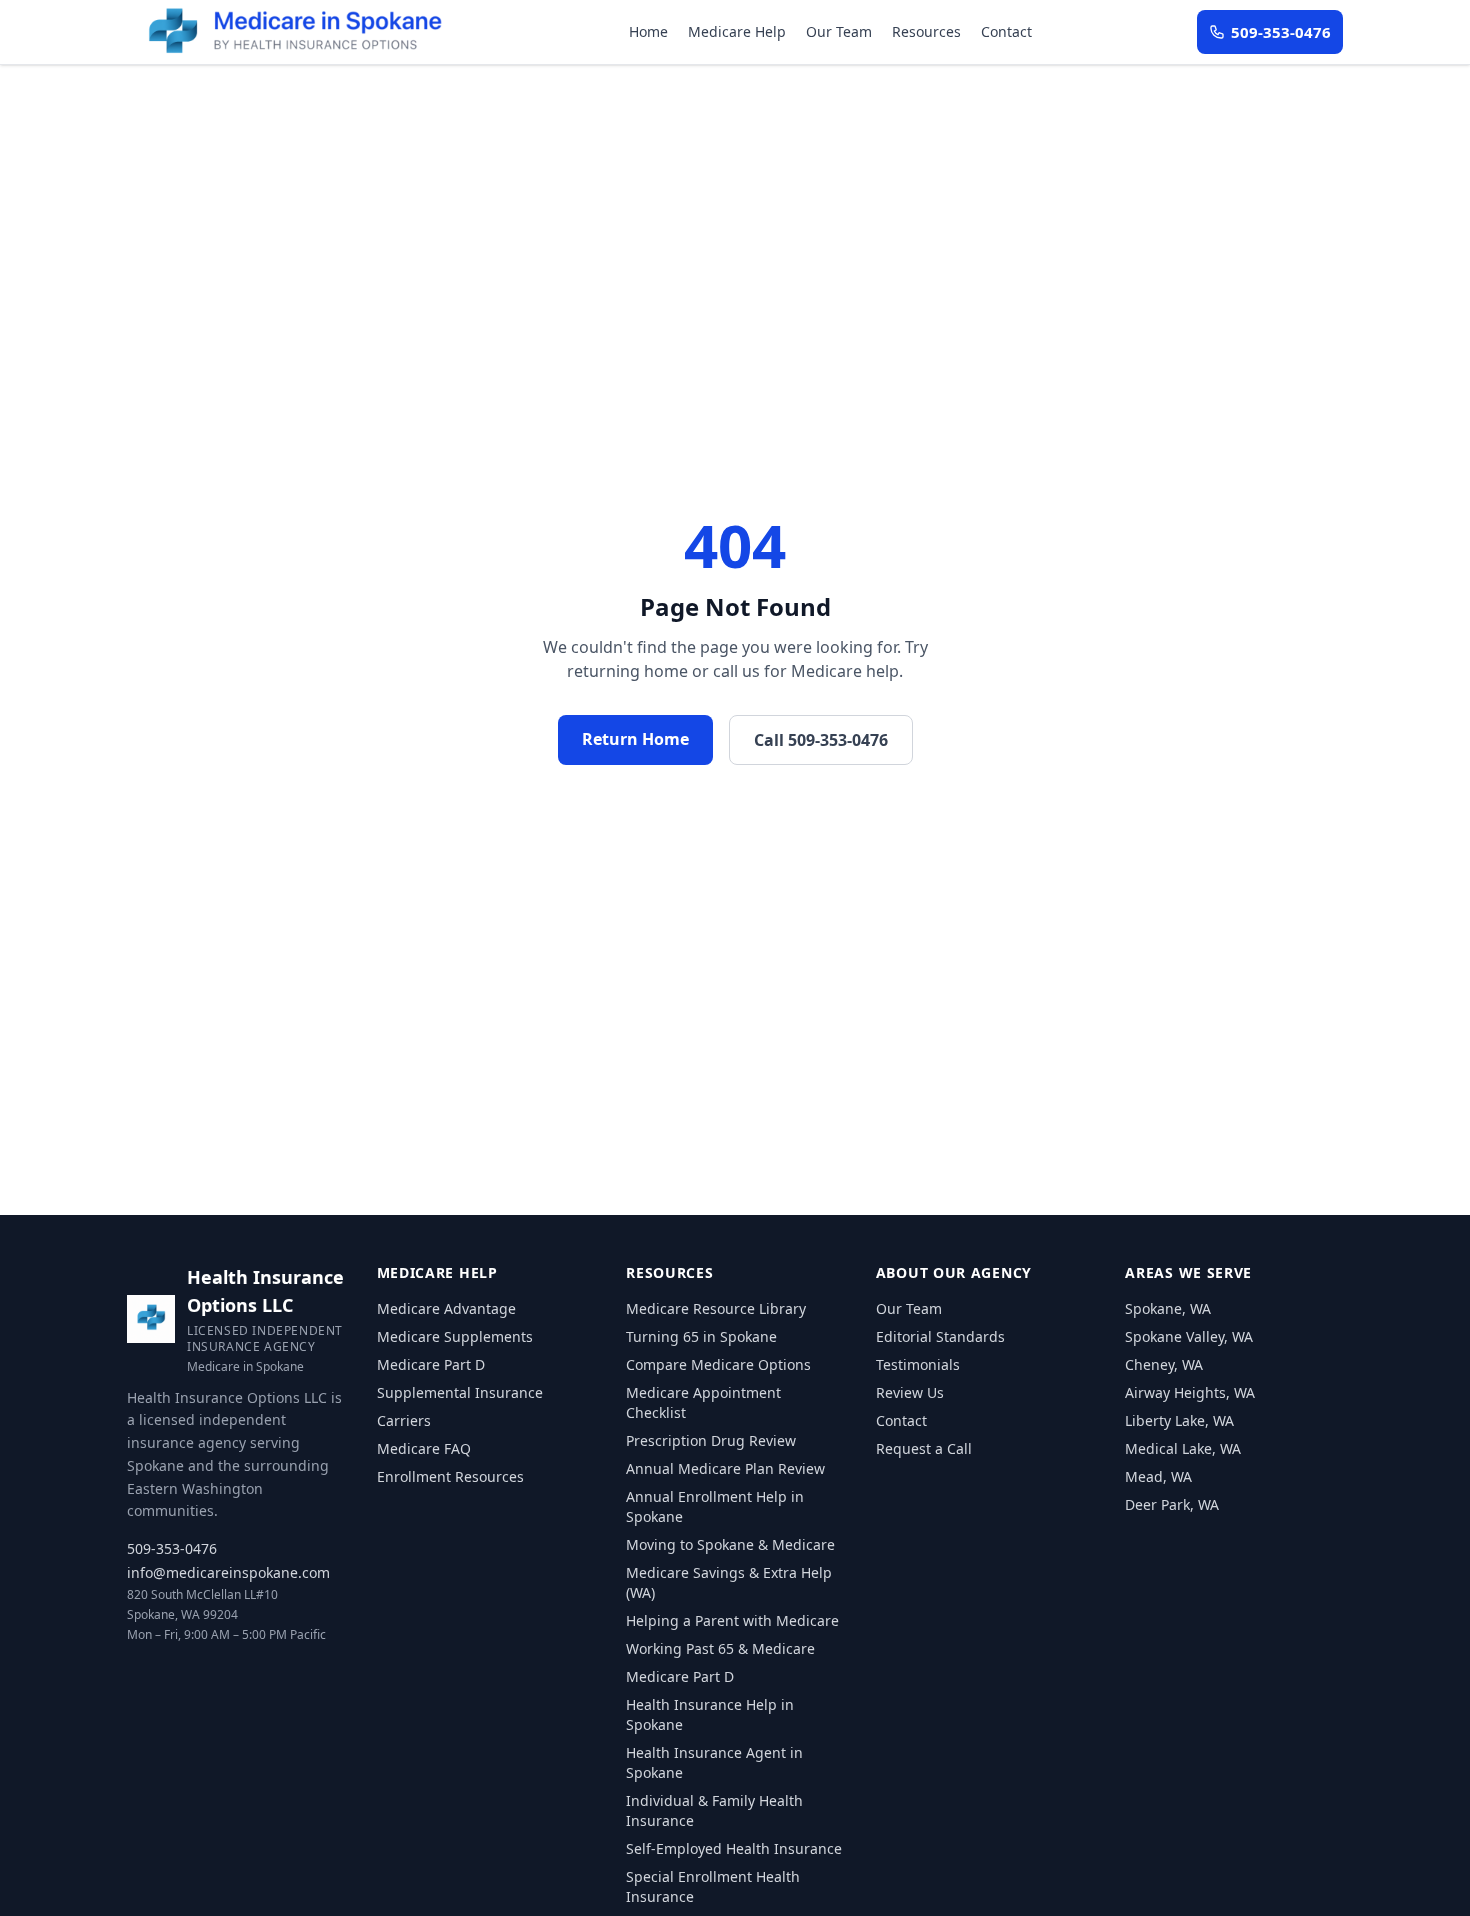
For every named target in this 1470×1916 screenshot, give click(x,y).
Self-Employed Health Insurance (734, 1848)
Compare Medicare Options (718, 1364)
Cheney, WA (1164, 1364)
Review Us (910, 1392)
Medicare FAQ (424, 1448)
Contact (1006, 31)
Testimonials (918, 1364)
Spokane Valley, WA (1189, 1336)
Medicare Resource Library (716, 1308)
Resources (926, 31)
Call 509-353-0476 (821, 740)
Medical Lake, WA (1183, 1448)
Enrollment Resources (450, 1476)
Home (648, 31)
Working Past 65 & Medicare (720, 1648)
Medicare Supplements (455, 1336)
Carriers (404, 1420)
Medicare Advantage (446, 1308)
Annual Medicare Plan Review (725, 1468)
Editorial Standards (940, 1336)
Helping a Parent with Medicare (732, 1620)
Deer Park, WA (1172, 1504)
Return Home (635, 739)
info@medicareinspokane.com (228, 1572)
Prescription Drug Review (711, 1440)
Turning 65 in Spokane (701, 1336)
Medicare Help (737, 31)
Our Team (839, 31)
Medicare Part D (431, 1364)
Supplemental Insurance (460, 1392)
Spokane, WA (1168, 1308)
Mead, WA (1158, 1476)
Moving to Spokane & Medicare (730, 1544)
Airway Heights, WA (1190, 1392)
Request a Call (924, 1448)
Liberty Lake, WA (1179, 1420)
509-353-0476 (172, 1548)
